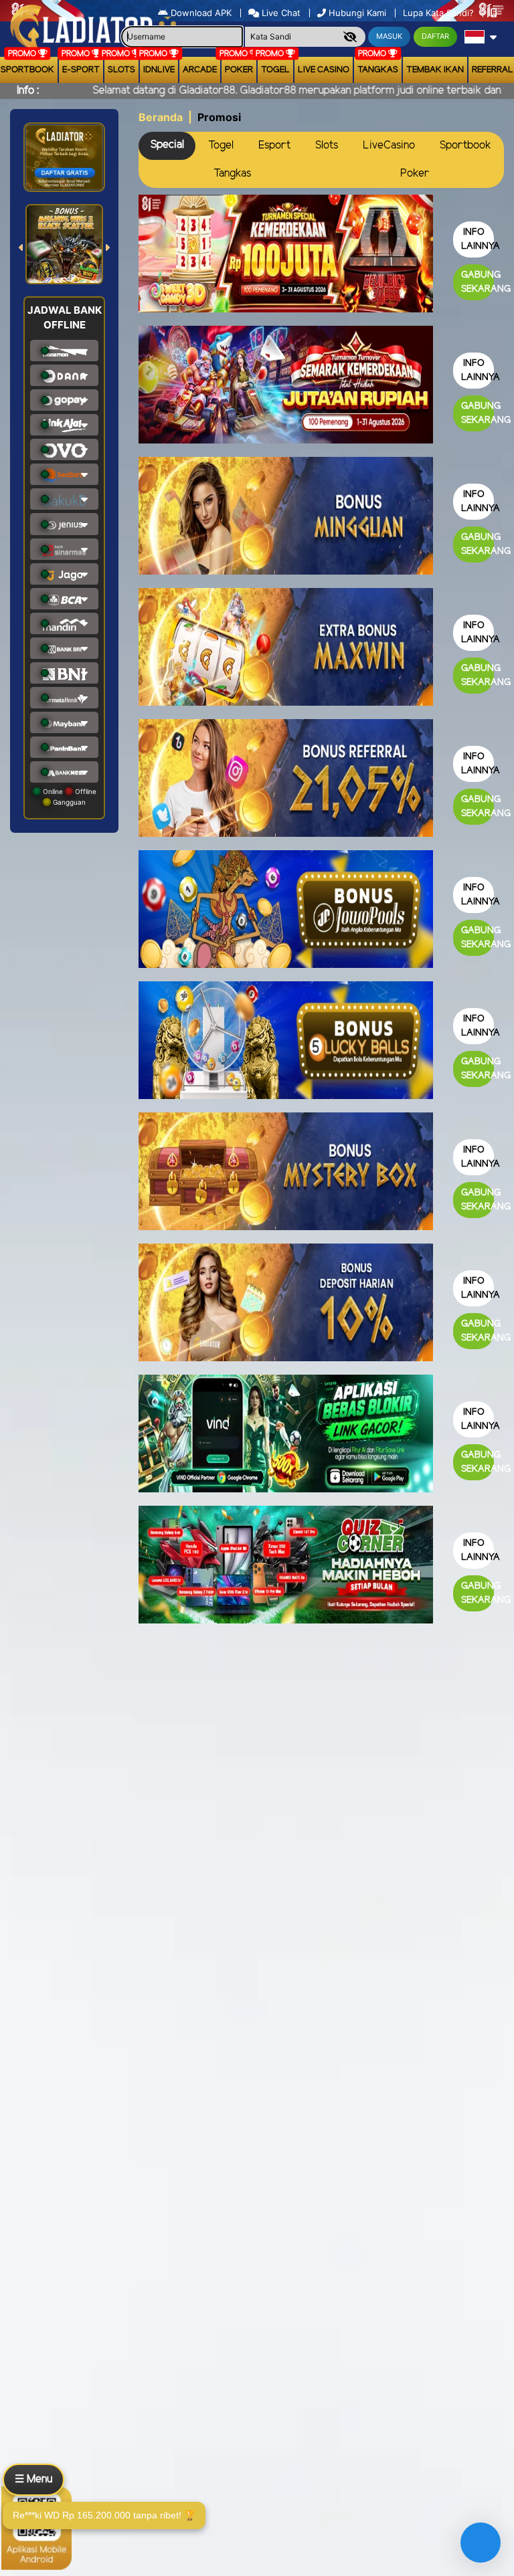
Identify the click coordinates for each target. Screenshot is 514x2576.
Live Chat (280, 13)
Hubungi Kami (357, 13)
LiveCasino (389, 145)
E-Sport (81, 70)
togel (275, 70)
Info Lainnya (478, 239)
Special (167, 145)
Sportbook (465, 145)
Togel (221, 145)
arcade (200, 70)
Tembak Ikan (435, 70)
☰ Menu (33, 2479)
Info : (28, 91)
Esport (274, 145)
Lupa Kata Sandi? (440, 13)
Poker (239, 70)
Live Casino (324, 70)
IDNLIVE (159, 70)
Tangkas (378, 70)
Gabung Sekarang (478, 282)
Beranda (161, 117)
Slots (121, 70)
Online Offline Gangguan (69, 797)
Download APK (201, 13)
